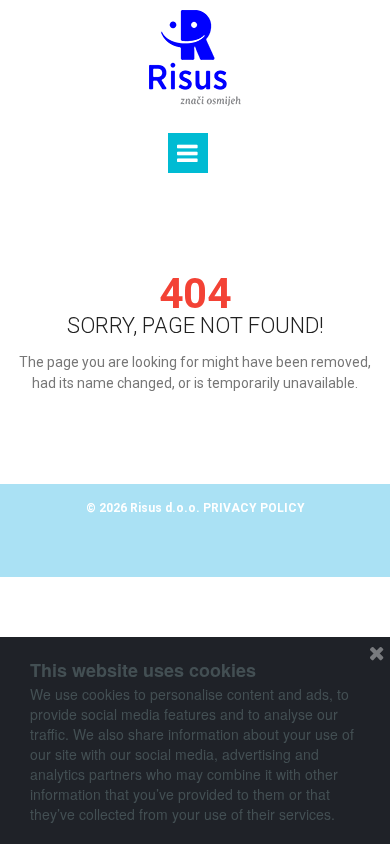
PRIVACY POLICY (254, 508)
